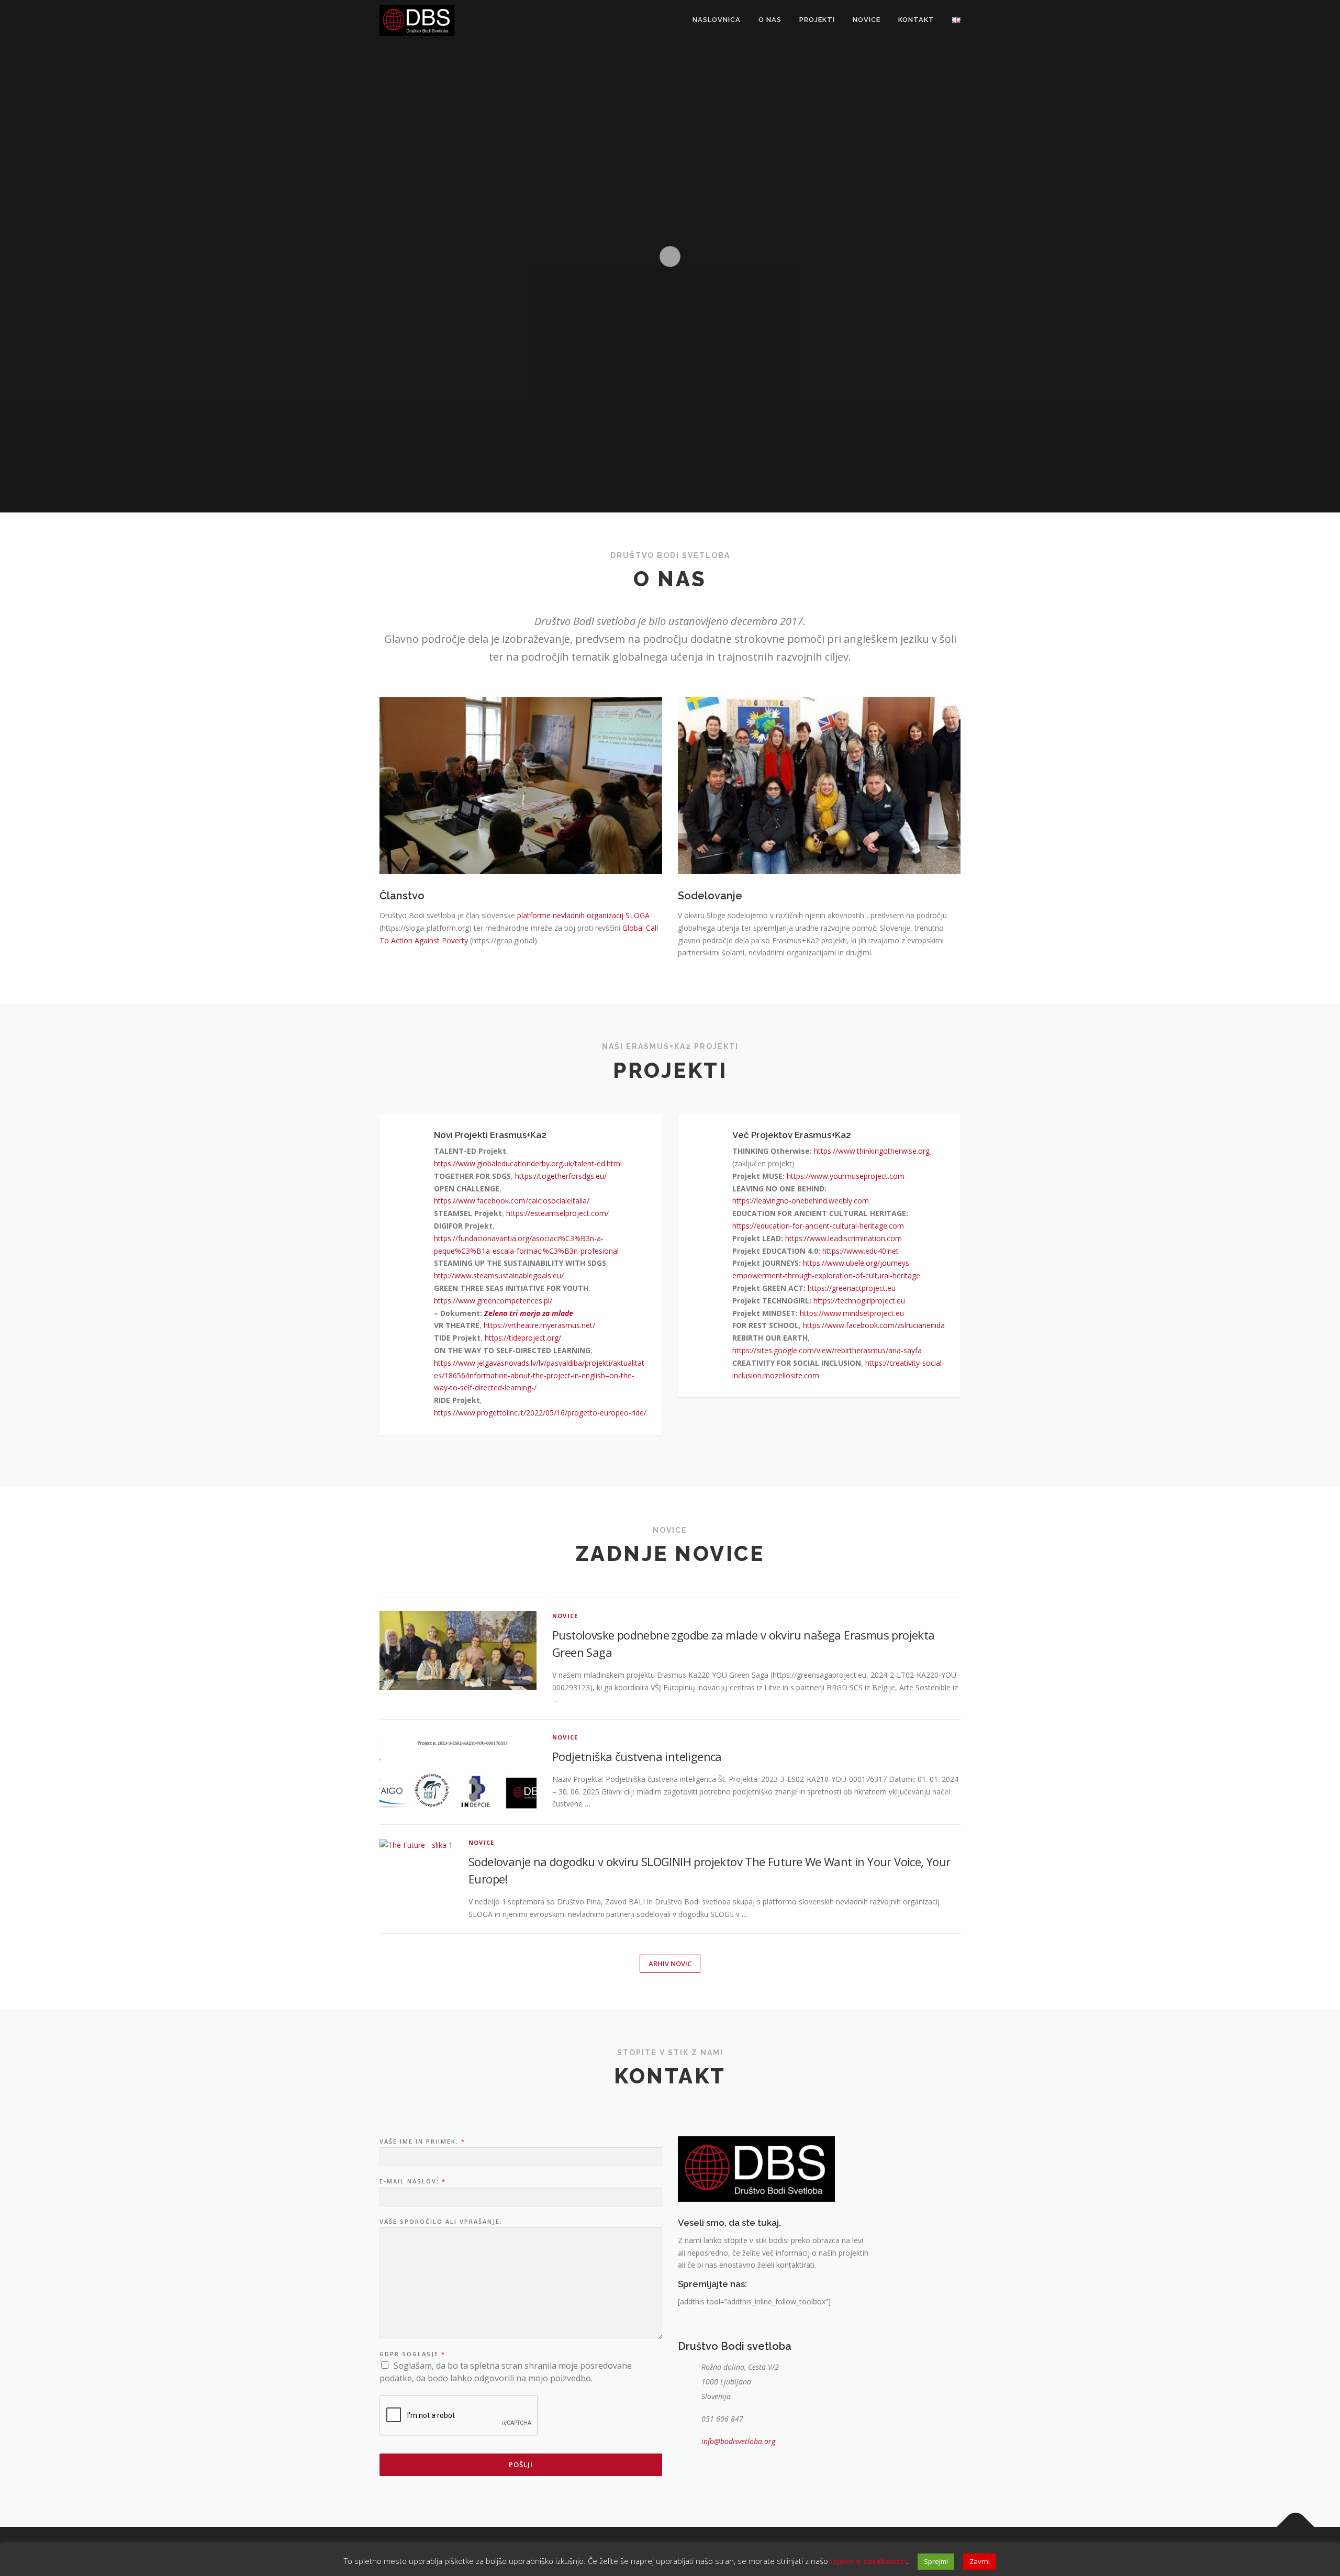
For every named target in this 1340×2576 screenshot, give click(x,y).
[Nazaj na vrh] (1296, 2527)
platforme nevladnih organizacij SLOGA (583, 915)
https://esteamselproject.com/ (557, 1213)
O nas (770, 20)
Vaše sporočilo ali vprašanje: (441, 2222)
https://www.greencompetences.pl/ (493, 1301)
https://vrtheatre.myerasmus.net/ (539, 1325)
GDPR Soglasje (412, 2354)
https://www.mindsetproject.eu (852, 1313)
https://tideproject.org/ (523, 1338)
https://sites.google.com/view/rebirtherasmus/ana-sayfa (827, 1350)
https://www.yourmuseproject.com (846, 1176)
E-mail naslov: (412, 2181)
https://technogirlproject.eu (859, 1301)
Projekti (817, 20)
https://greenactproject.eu (852, 1288)
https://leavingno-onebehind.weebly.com (801, 1201)
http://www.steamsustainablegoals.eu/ (499, 1275)
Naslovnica (717, 20)
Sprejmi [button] (936, 2561)
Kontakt (916, 20)
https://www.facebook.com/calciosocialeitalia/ (512, 1201)
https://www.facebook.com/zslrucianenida (874, 1325)
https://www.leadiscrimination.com (844, 1238)
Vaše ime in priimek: (422, 2142)
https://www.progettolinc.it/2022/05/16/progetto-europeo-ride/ (540, 1413)
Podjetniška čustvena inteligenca (637, 1756)
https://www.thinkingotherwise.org (872, 1151)
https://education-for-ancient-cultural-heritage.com (818, 1226)
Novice (867, 20)
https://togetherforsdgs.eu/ (561, 1176)
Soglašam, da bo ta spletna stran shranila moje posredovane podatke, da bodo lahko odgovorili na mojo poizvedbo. (506, 2372)
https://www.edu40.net (861, 1251)
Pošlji (521, 2465)
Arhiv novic (670, 1964)
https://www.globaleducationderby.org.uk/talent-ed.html (528, 1163)
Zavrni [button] (980, 2561)
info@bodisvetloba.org (738, 2441)
